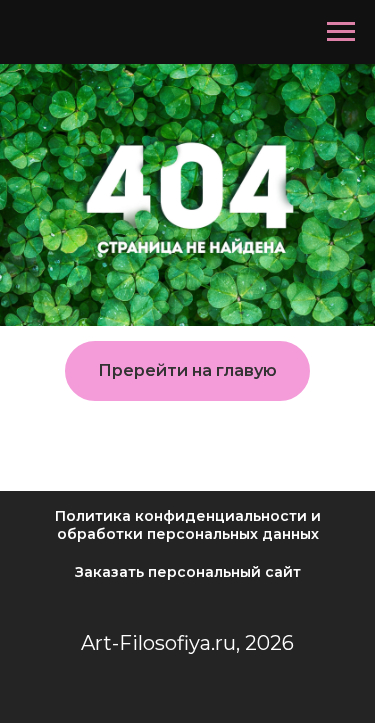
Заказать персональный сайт (188, 572)
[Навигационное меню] (341, 32)
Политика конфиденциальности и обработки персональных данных (188, 525)
